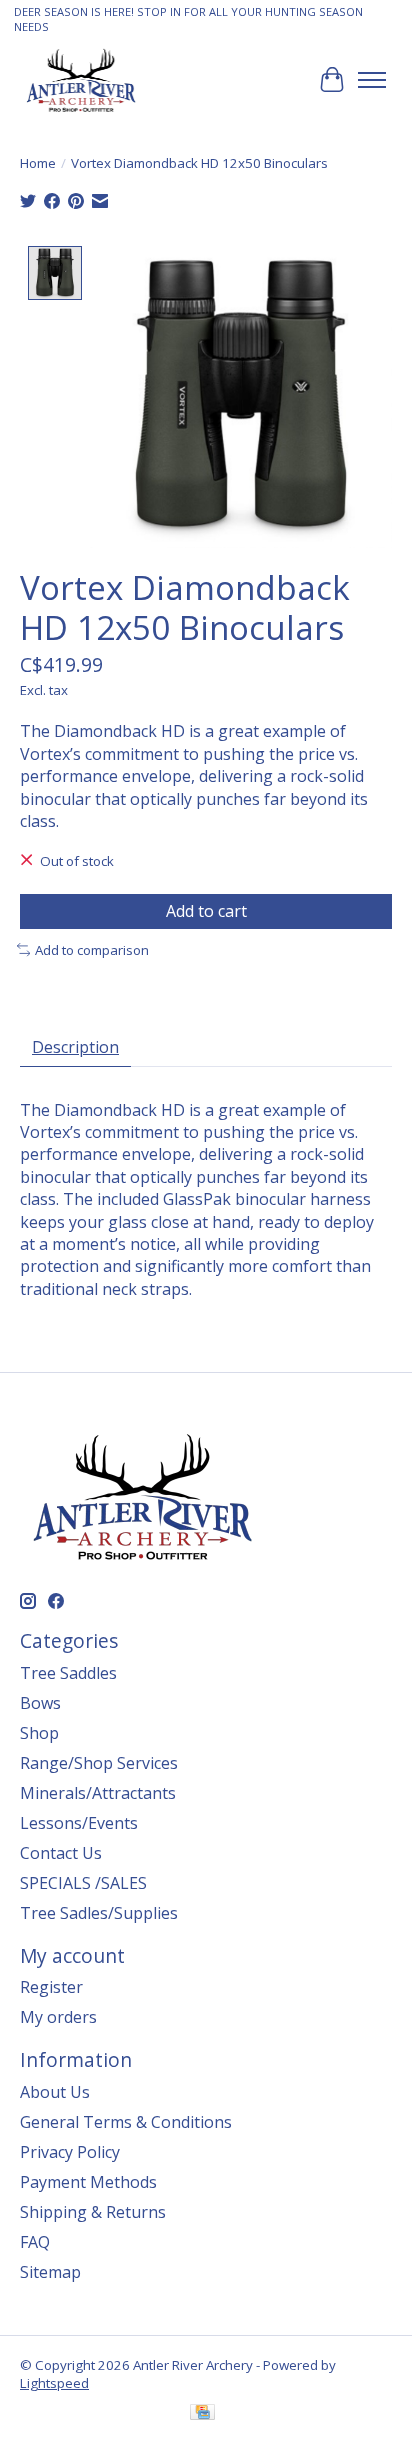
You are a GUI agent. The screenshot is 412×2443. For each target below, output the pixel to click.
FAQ (35, 2242)
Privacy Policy (70, 2152)
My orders (58, 2017)
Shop (39, 1733)
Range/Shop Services (99, 1763)
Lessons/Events (79, 1823)
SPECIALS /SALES (83, 1883)
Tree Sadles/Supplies (99, 1913)
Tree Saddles (68, 1673)
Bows (40, 1703)
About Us (55, 2092)
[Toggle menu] (372, 80)
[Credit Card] (202, 2414)
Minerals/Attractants (98, 1793)
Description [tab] (75, 1047)
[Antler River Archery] (81, 79)
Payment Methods (88, 2182)
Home (38, 163)
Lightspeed (54, 2383)
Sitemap (50, 2272)
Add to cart (206, 911)
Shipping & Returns (93, 2212)
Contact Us (61, 1853)
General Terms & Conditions (126, 2122)
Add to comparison (92, 950)
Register (51, 1987)
